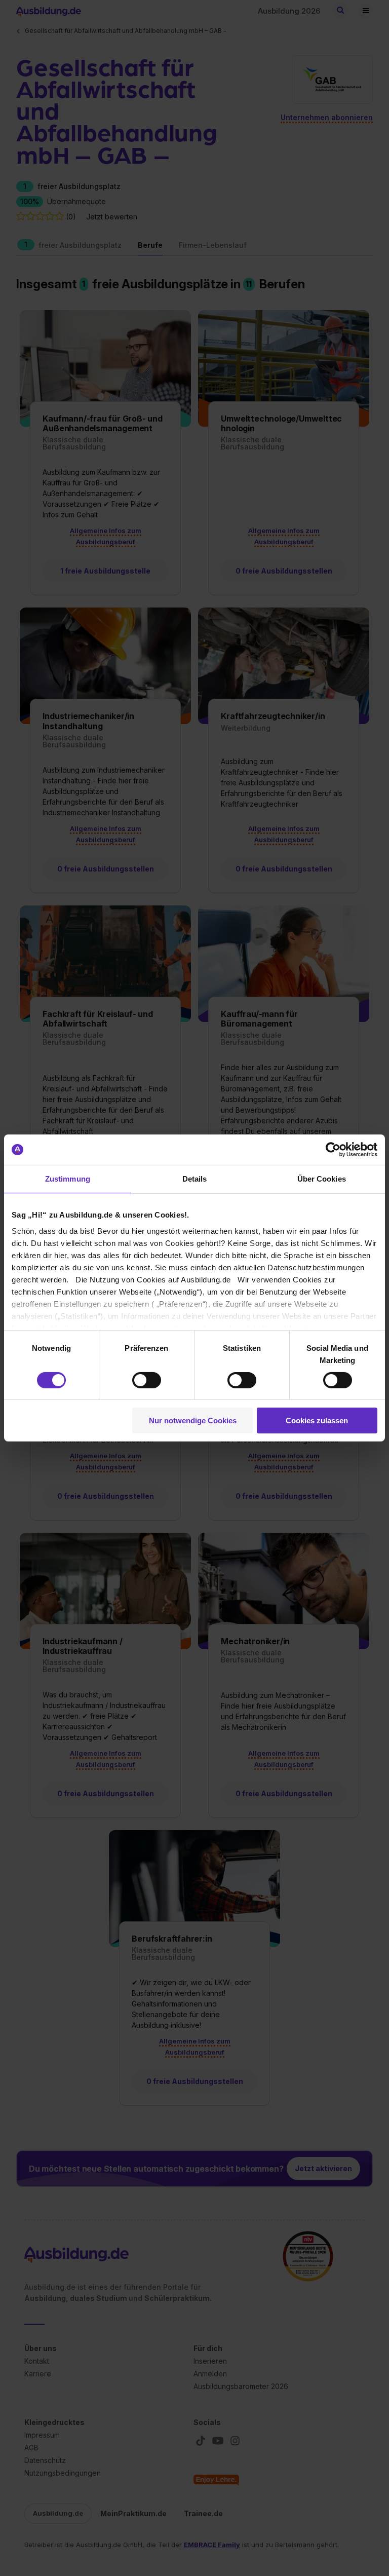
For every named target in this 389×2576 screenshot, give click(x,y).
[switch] (147, 1380)
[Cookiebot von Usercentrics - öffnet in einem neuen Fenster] (333, 1150)
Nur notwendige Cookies (193, 1420)
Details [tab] (195, 1179)
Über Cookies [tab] (322, 1179)
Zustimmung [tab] (68, 1179)
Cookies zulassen (317, 1420)
